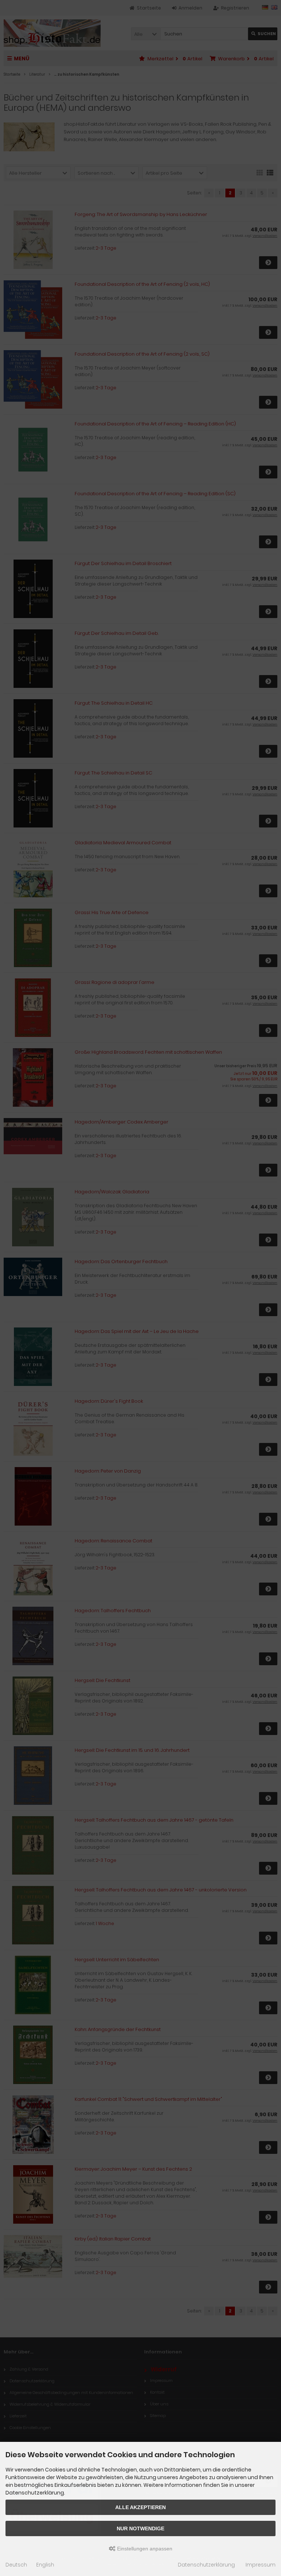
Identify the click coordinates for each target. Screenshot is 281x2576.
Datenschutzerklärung (206, 2565)
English (45, 2565)
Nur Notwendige (140, 2528)
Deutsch (16, 2565)
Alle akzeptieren (140, 2507)
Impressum (261, 2565)
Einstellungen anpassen (144, 2549)
